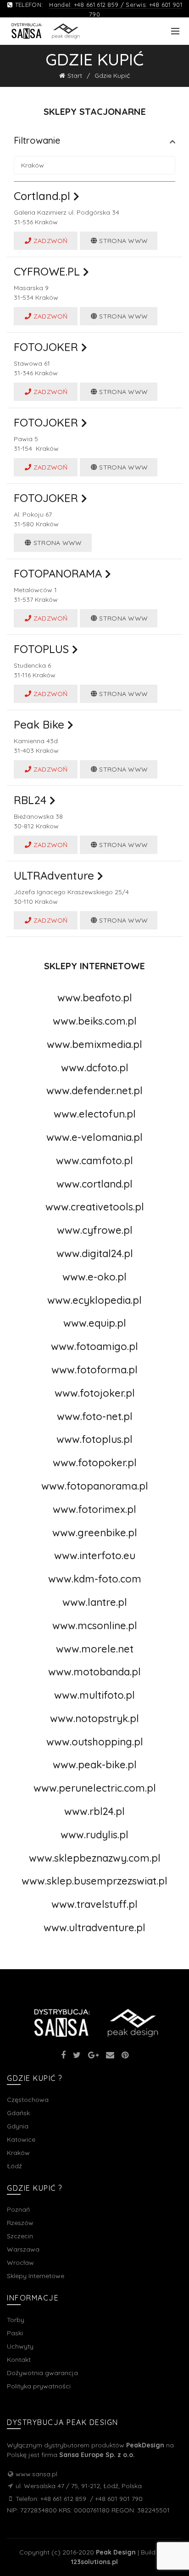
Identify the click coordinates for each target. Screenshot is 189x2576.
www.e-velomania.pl (94, 1137)
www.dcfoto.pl (95, 1068)
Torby (16, 2320)
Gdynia (18, 2126)
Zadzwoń (49, 241)
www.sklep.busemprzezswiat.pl (94, 1881)
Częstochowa (28, 2100)
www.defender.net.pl (94, 1091)
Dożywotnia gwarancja (42, 2373)
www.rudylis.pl (94, 1835)
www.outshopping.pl (95, 1742)
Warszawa (23, 2249)
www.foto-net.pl (95, 1416)
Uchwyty (20, 2346)
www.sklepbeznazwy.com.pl (95, 1858)
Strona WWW (122, 241)
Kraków (18, 2153)
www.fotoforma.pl (94, 1370)
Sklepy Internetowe (36, 2276)
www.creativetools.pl (95, 1207)
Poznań (18, 2209)
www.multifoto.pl (94, 1695)
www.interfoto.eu (95, 1555)
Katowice (21, 2139)
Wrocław (20, 2263)
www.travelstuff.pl (94, 1904)
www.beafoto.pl (95, 998)
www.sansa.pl (36, 2474)
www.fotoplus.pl (94, 1439)
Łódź (14, 2166)
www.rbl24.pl (94, 1811)
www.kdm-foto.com (95, 1579)
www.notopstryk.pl (94, 1718)
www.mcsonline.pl (95, 1626)
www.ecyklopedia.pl (94, 1300)
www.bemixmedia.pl (94, 1044)
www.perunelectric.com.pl (95, 1788)
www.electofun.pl (95, 1114)
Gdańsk (18, 2113)
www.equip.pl (95, 1323)
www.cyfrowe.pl (95, 1230)
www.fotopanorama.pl (95, 1486)
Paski (15, 2333)
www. (95, 1649)
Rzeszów (20, 2223)
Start (75, 76)
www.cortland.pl (94, 1184)
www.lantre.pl (95, 1602)
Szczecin (20, 2236)
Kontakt (19, 2360)
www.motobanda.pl (94, 1672)
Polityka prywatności (39, 2386)
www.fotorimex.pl (94, 1509)
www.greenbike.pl (95, 1533)
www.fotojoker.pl (95, 1393)
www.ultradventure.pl (94, 1928)
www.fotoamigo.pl (94, 1346)
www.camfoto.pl (94, 1161)
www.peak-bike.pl (95, 1765)
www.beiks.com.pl (95, 1021)
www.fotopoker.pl (95, 1463)
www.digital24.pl (95, 1253)
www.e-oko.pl (94, 1277)
